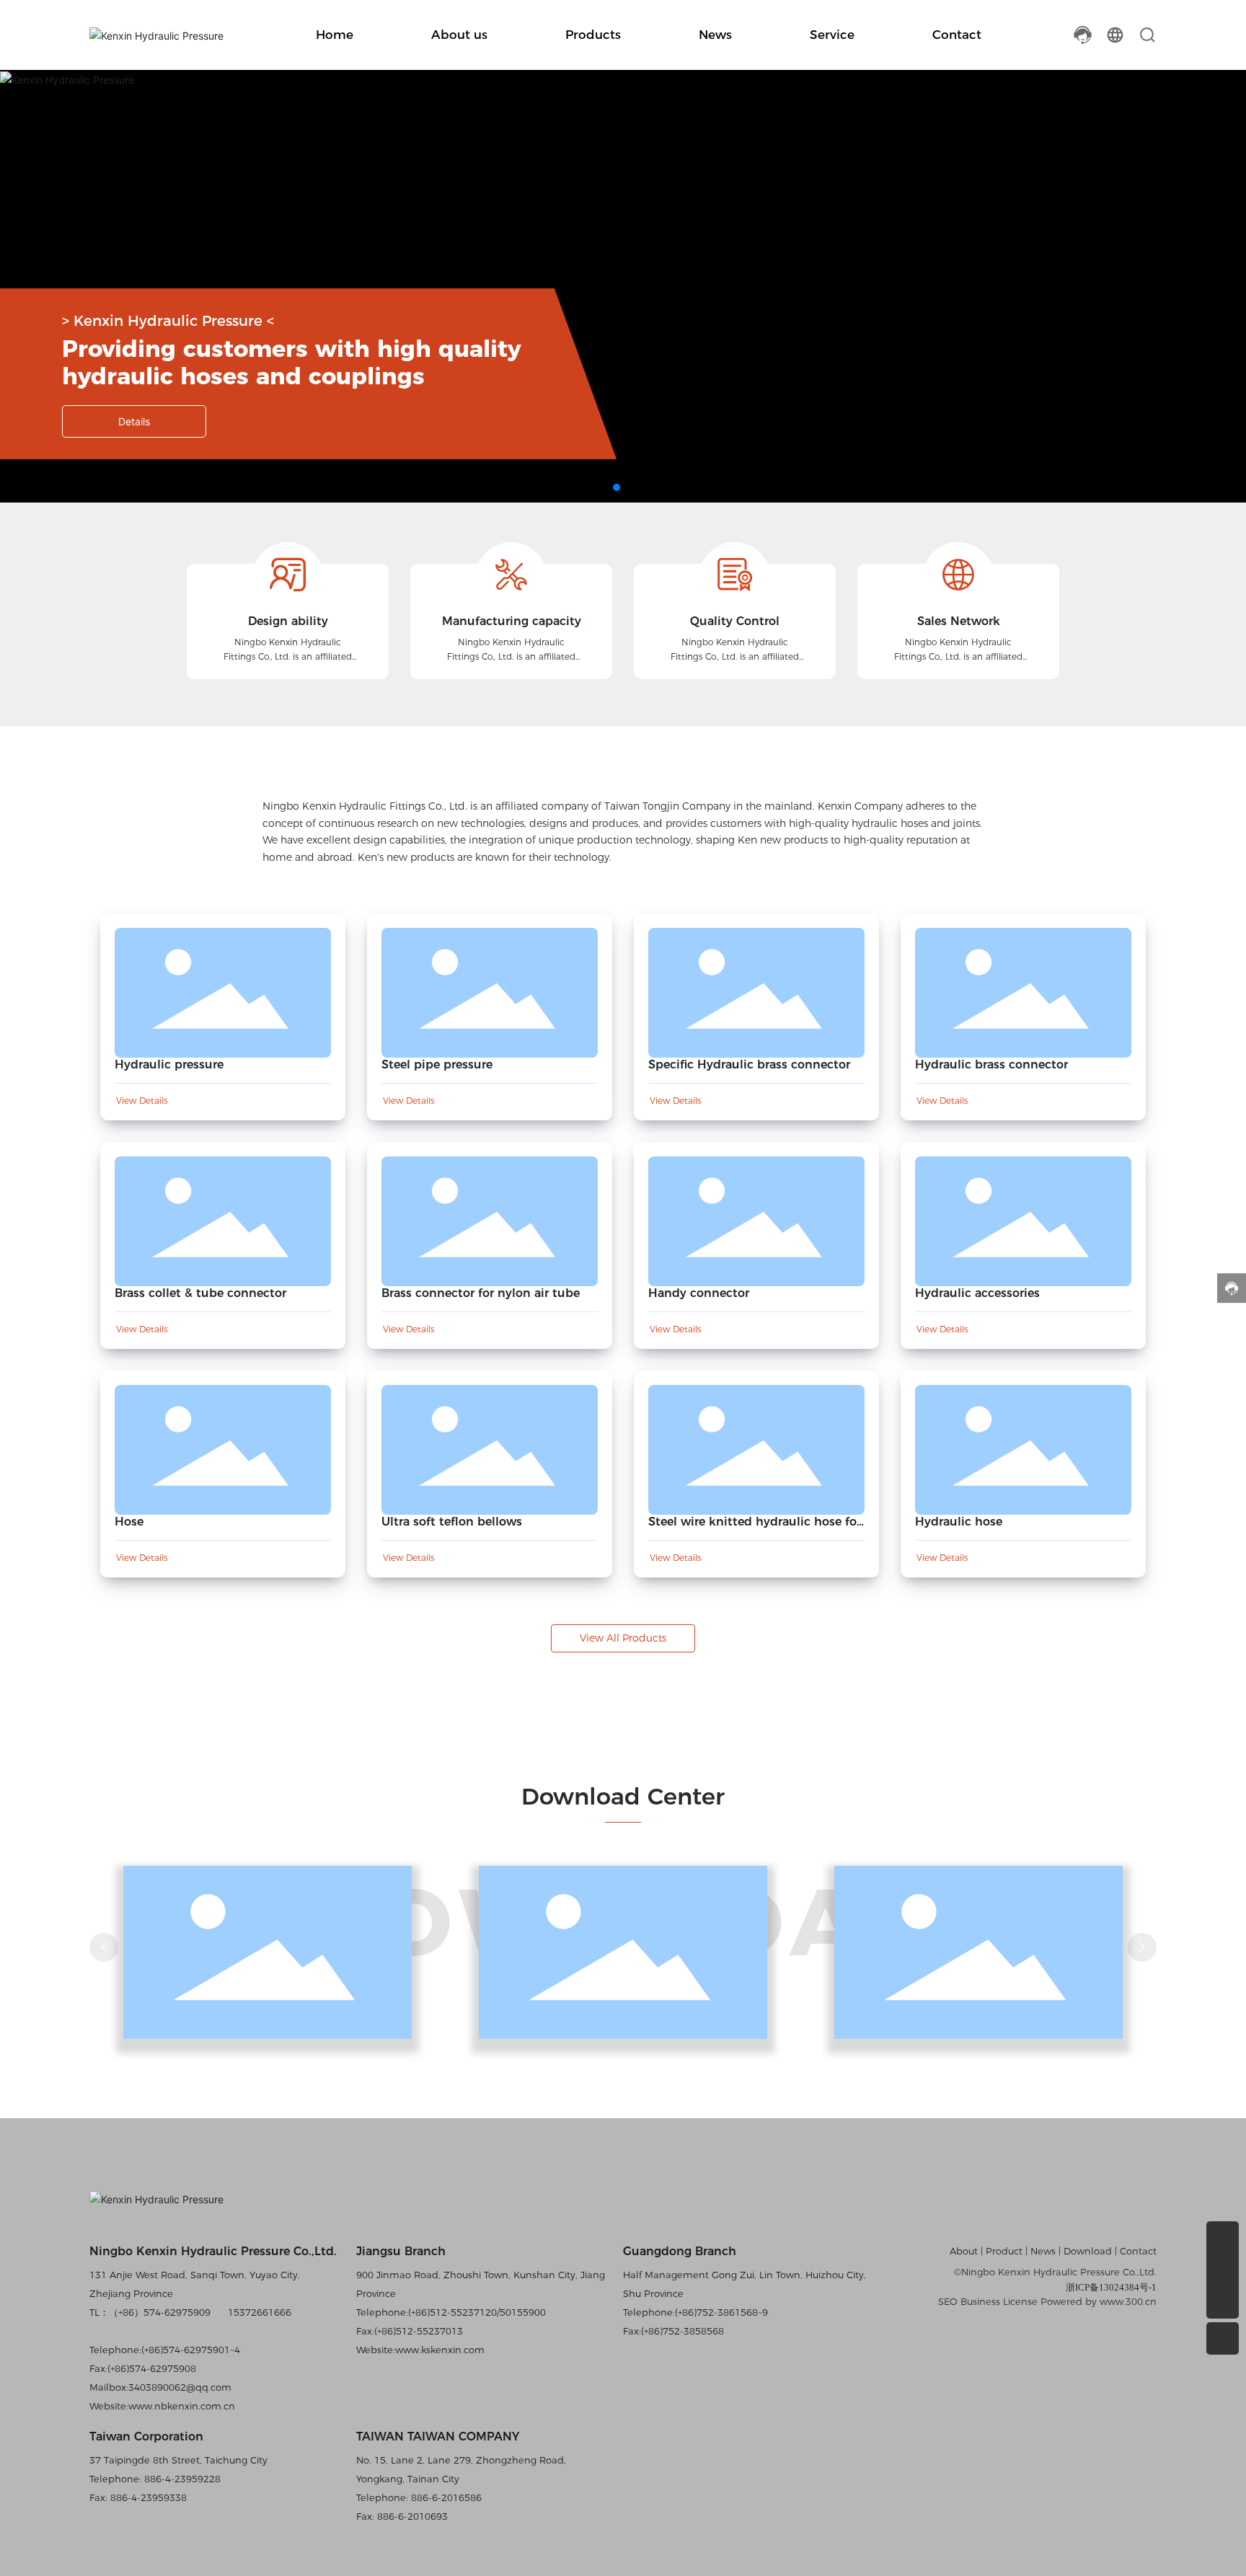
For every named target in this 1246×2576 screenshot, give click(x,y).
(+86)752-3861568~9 (721, 2312)
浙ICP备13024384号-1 (1111, 2287)
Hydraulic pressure (169, 1065)
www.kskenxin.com (440, 2350)
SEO (948, 2301)
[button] (617, 487)
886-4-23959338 (147, 2497)
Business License (999, 2301)
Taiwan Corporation (146, 2436)
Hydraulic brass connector (991, 1065)
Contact (1138, 2251)
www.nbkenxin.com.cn (182, 2406)
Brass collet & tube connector (200, 1293)
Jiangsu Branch (401, 2251)
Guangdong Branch (680, 2251)
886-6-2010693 (411, 2516)
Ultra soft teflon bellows (452, 1522)
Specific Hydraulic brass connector (749, 1065)
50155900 (523, 2312)
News (1043, 2251)
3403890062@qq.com (180, 2387)
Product (1004, 2251)
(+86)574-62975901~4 (191, 2350)
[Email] (1223, 2270)
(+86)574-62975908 (152, 2368)
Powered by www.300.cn (1099, 2301)
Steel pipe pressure (437, 1065)
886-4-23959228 (181, 2479)
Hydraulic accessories (977, 1293)
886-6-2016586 (445, 2497)
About (965, 2251)
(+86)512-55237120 (452, 2312)
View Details (142, 1101)
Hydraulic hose (959, 1522)
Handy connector (699, 1293)
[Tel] (1223, 2238)
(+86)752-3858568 (682, 2331)
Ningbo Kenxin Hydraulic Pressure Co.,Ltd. (213, 2251)
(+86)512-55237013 (419, 2331)
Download (1089, 2251)
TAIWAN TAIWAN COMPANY (438, 2436)
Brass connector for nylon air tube (481, 1293)
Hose (129, 1522)
